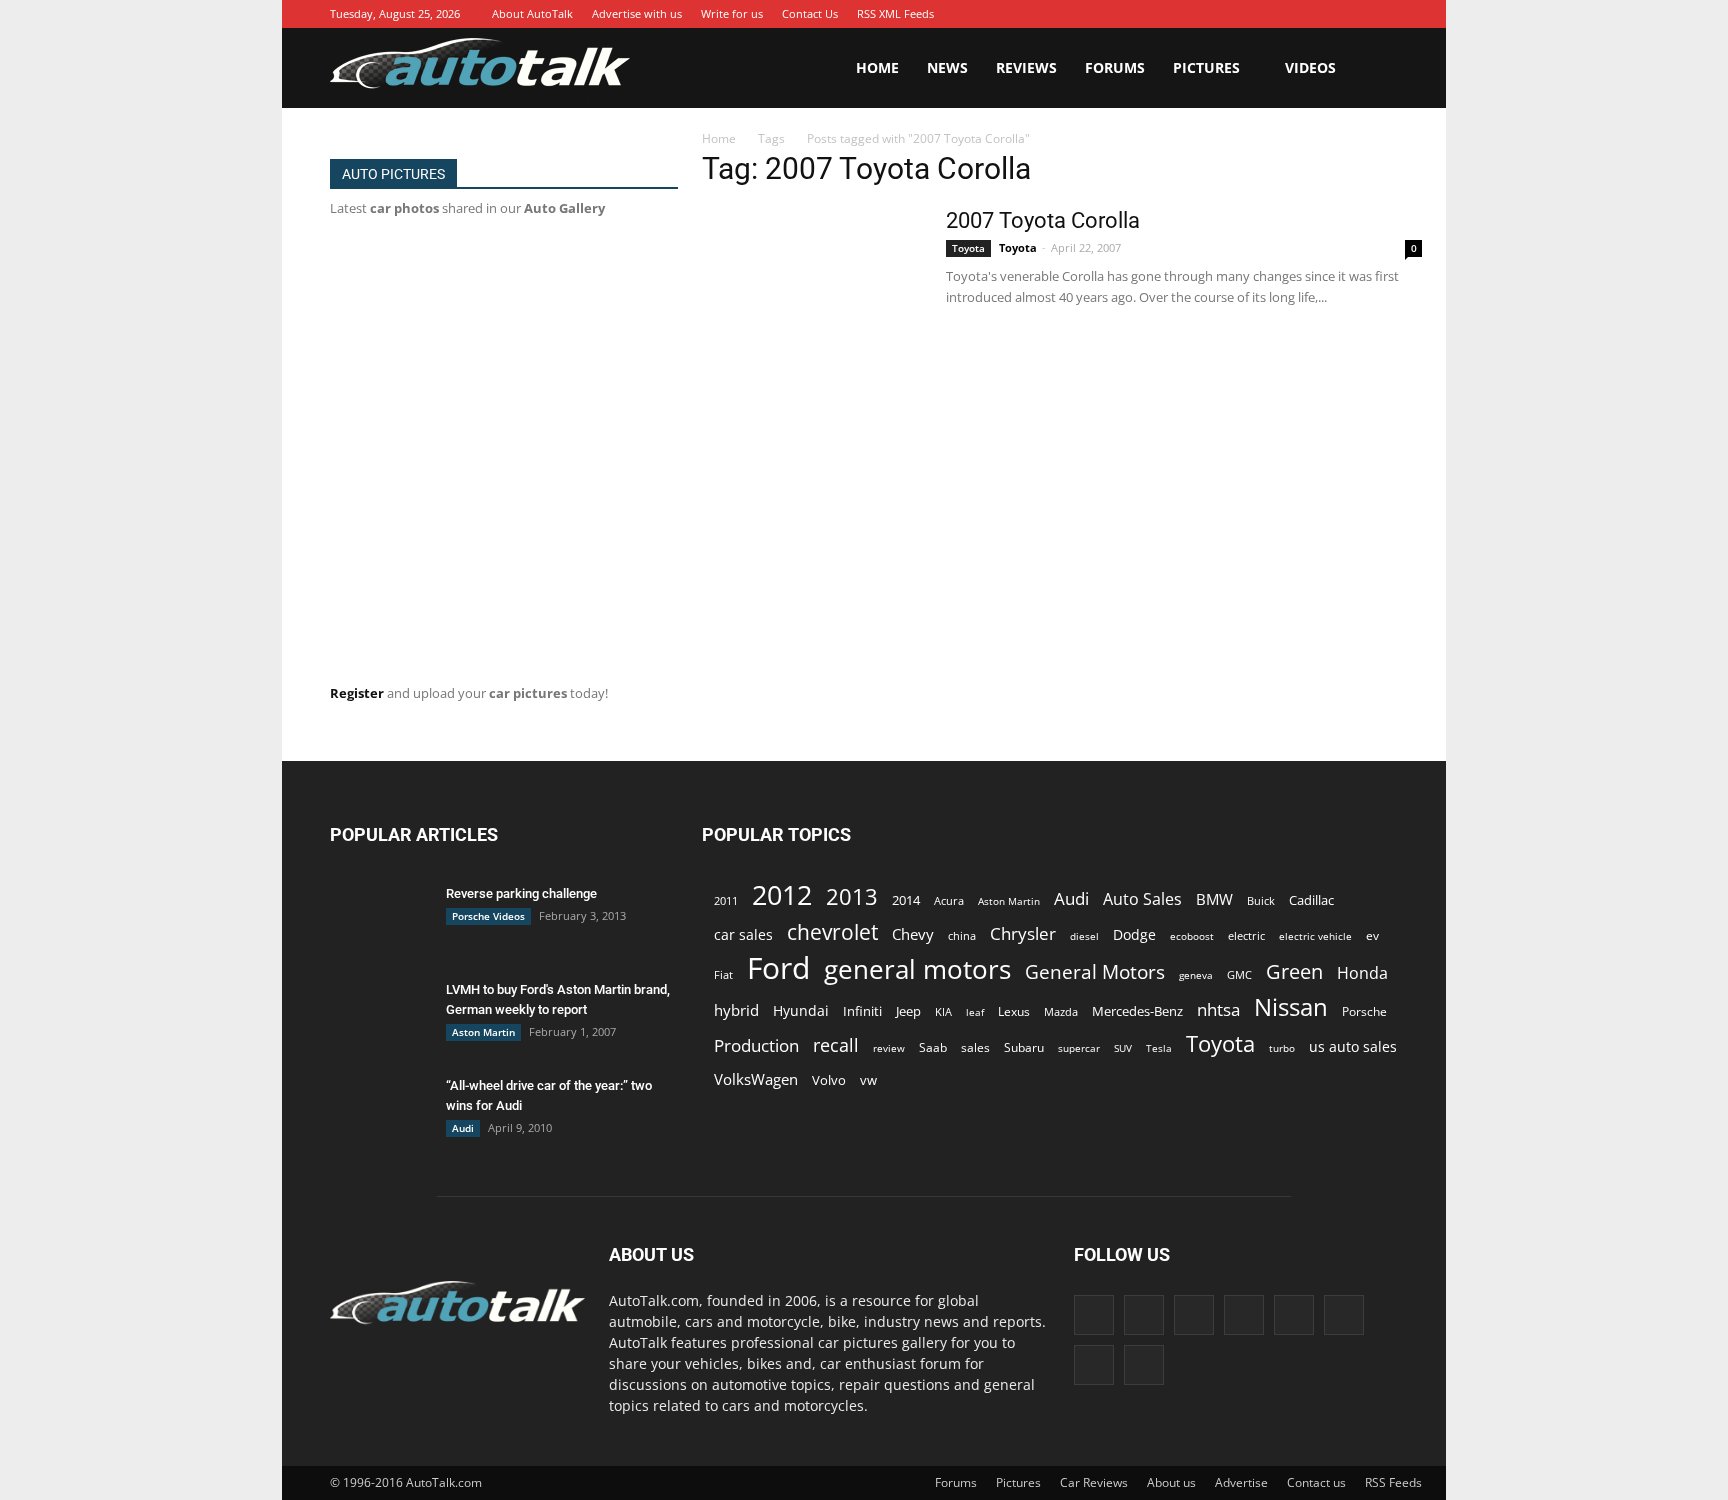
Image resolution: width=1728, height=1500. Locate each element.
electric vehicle (1315, 936)
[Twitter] (1353, 14)
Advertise (1241, 1482)
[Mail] (1293, 14)
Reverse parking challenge (521, 893)
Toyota (968, 248)
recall (836, 1045)
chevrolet (832, 932)
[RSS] (1323, 14)
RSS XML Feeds (895, 13)
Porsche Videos (488, 916)
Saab (933, 1047)
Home (877, 67)
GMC (1239, 974)
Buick (1261, 900)
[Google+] (1203, 14)
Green (1294, 971)
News (947, 67)
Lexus (1014, 1011)
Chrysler (1023, 933)
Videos (1310, 67)
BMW (1214, 899)
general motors (917, 969)
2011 (726, 900)
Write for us (732, 13)
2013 (852, 896)
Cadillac (1311, 900)
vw (868, 1080)
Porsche (1364, 1011)
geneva (1196, 975)
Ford (778, 967)
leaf (975, 1012)
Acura (949, 900)
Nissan (1291, 1006)
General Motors (1095, 971)
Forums (1115, 67)
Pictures (1206, 67)
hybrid (736, 1010)
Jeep (908, 1011)
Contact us (1316, 1482)
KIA (943, 1011)
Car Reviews (1094, 1482)
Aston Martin (483, 1032)
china (962, 936)
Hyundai (801, 1010)
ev (1372, 935)
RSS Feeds (1393, 1482)
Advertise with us (637, 13)
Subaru (1024, 1047)
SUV (1123, 1048)
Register (357, 693)
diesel (1084, 936)
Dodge (1134, 934)
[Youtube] (1383, 14)
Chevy (913, 934)
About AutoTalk (532, 13)
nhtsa (1218, 1009)
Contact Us (810, 13)
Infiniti (862, 1011)
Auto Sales (1142, 899)
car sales (743, 934)
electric (1246, 935)
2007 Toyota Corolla (1043, 220)
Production (756, 1045)
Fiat (723, 974)
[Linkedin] (1263, 14)
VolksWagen (756, 1079)
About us (1171, 1482)
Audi (463, 1128)
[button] (1374, 68)
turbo (1282, 1048)
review (889, 1048)
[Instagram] (1233, 14)
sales (975, 1047)
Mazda (1061, 1011)
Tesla (1159, 1048)
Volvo (829, 1080)
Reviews (1026, 67)
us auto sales (1353, 1046)
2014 (906, 900)
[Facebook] (1173, 14)
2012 (782, 894)
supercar (1079, 1048)
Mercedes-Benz (1137, 1011)
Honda (1362, 973)
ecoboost (1192, 936)
